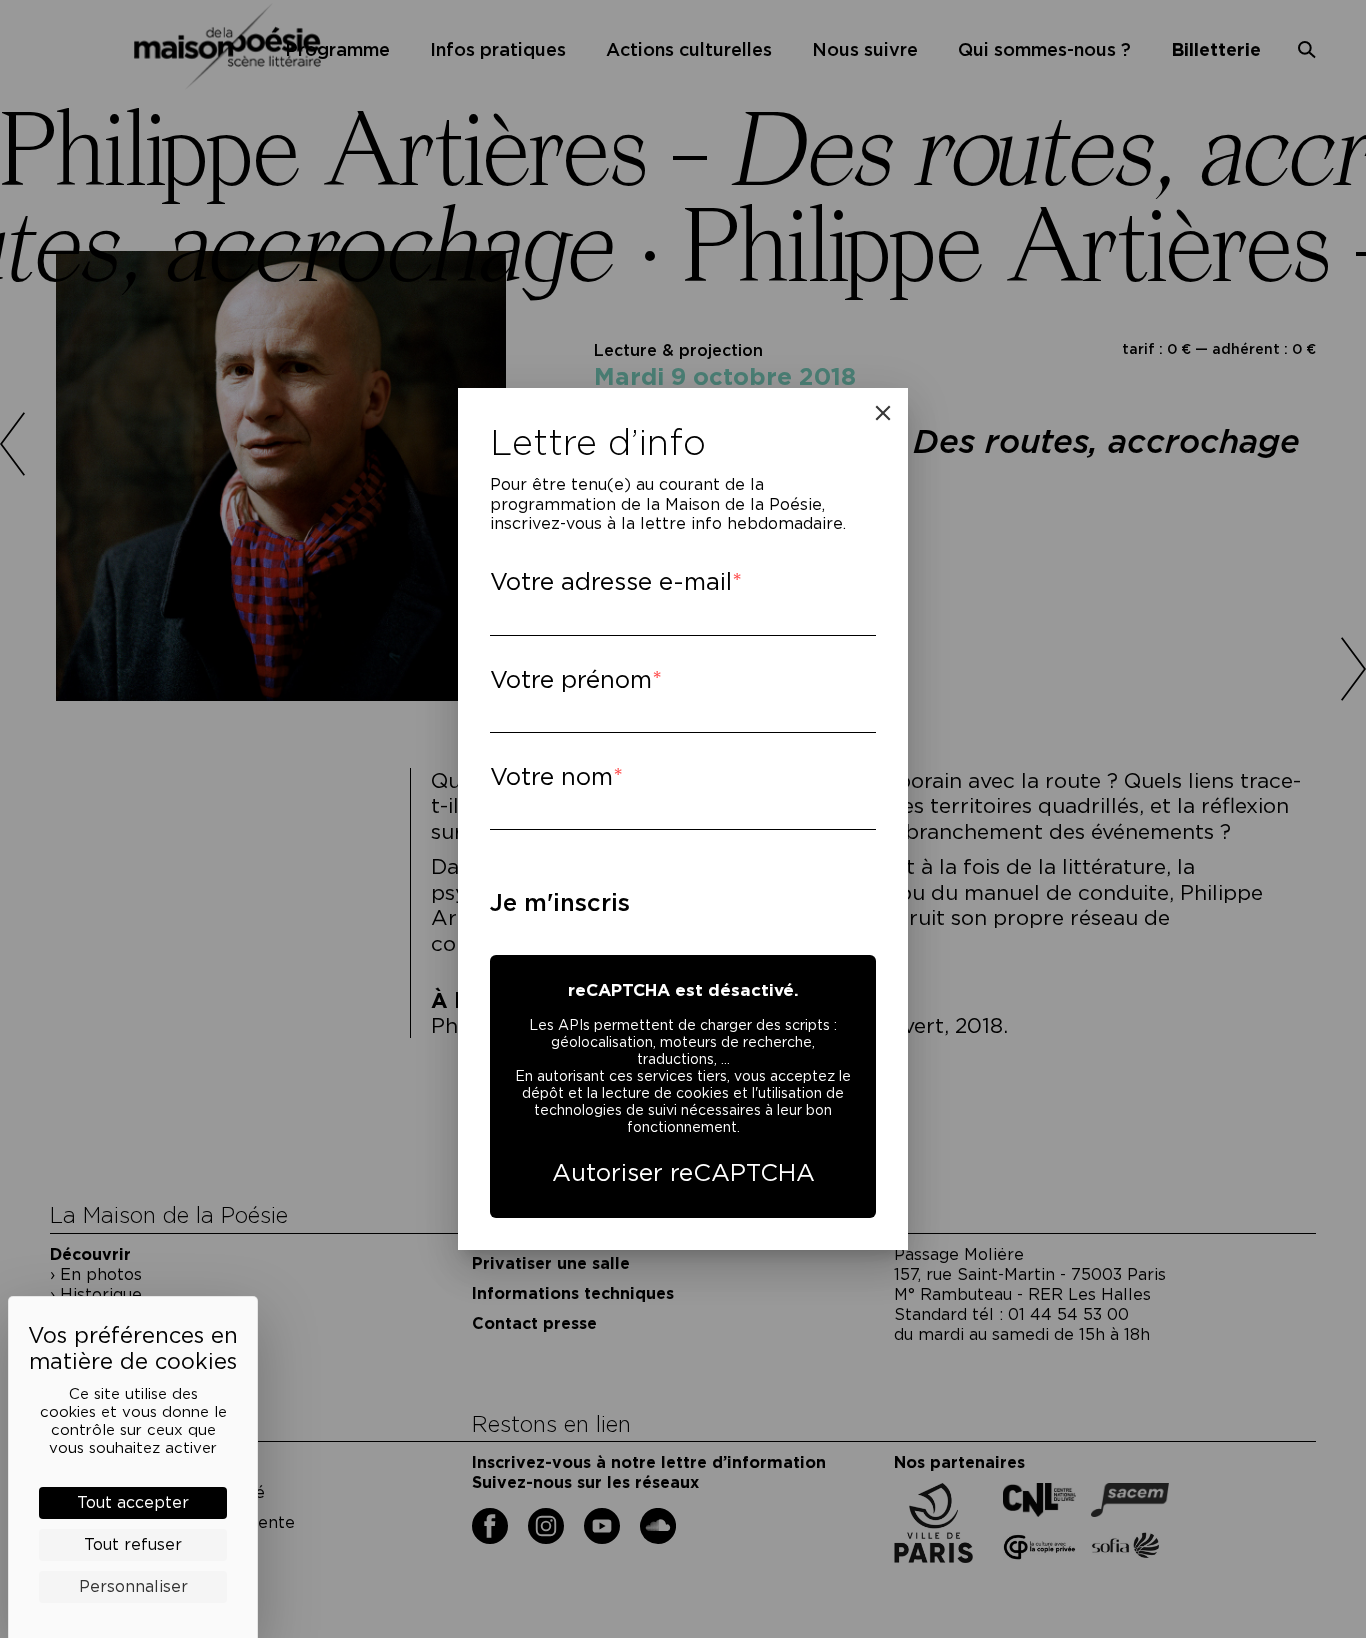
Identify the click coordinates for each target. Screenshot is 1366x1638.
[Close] (883, 413)
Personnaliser (133, 1586)
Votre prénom (571, 679)
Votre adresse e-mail (611, 581)
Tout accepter (133, 1502)
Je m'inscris (560, 902)
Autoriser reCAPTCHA (683, 1172)
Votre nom (551, 776)
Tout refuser (133, 1544)
